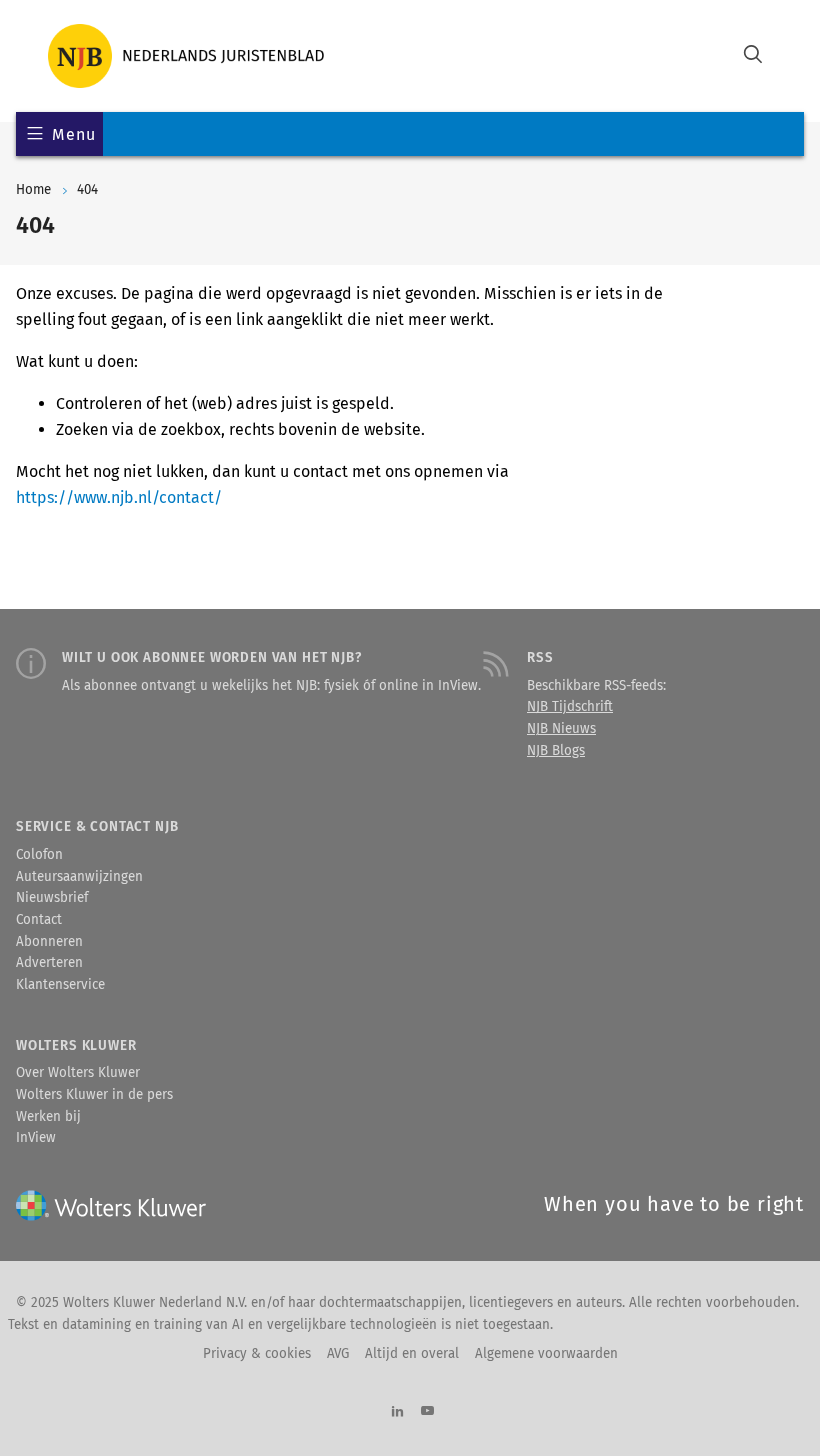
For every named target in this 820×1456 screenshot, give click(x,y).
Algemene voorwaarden (546, 1354)
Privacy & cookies (257, 1354)
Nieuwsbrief (52, 898)
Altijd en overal (412, 1354)
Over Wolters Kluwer (78, 1073)
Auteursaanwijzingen (79, 877)
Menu (73, 134)
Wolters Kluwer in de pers (94, 1095)
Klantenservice (60, 985)
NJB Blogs (556, 751)
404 (87, 190)
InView (36, 1138)
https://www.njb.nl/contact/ (119, 497)
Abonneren (49, 942)
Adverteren (49, 963)
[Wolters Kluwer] (186, 56)
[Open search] (753, 56)
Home (33, 190)
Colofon (39, 855)
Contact (39, 920)
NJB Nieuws (561, 729)
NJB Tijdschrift (570, 707)
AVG (338, 1354)
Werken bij (48, 1117)
